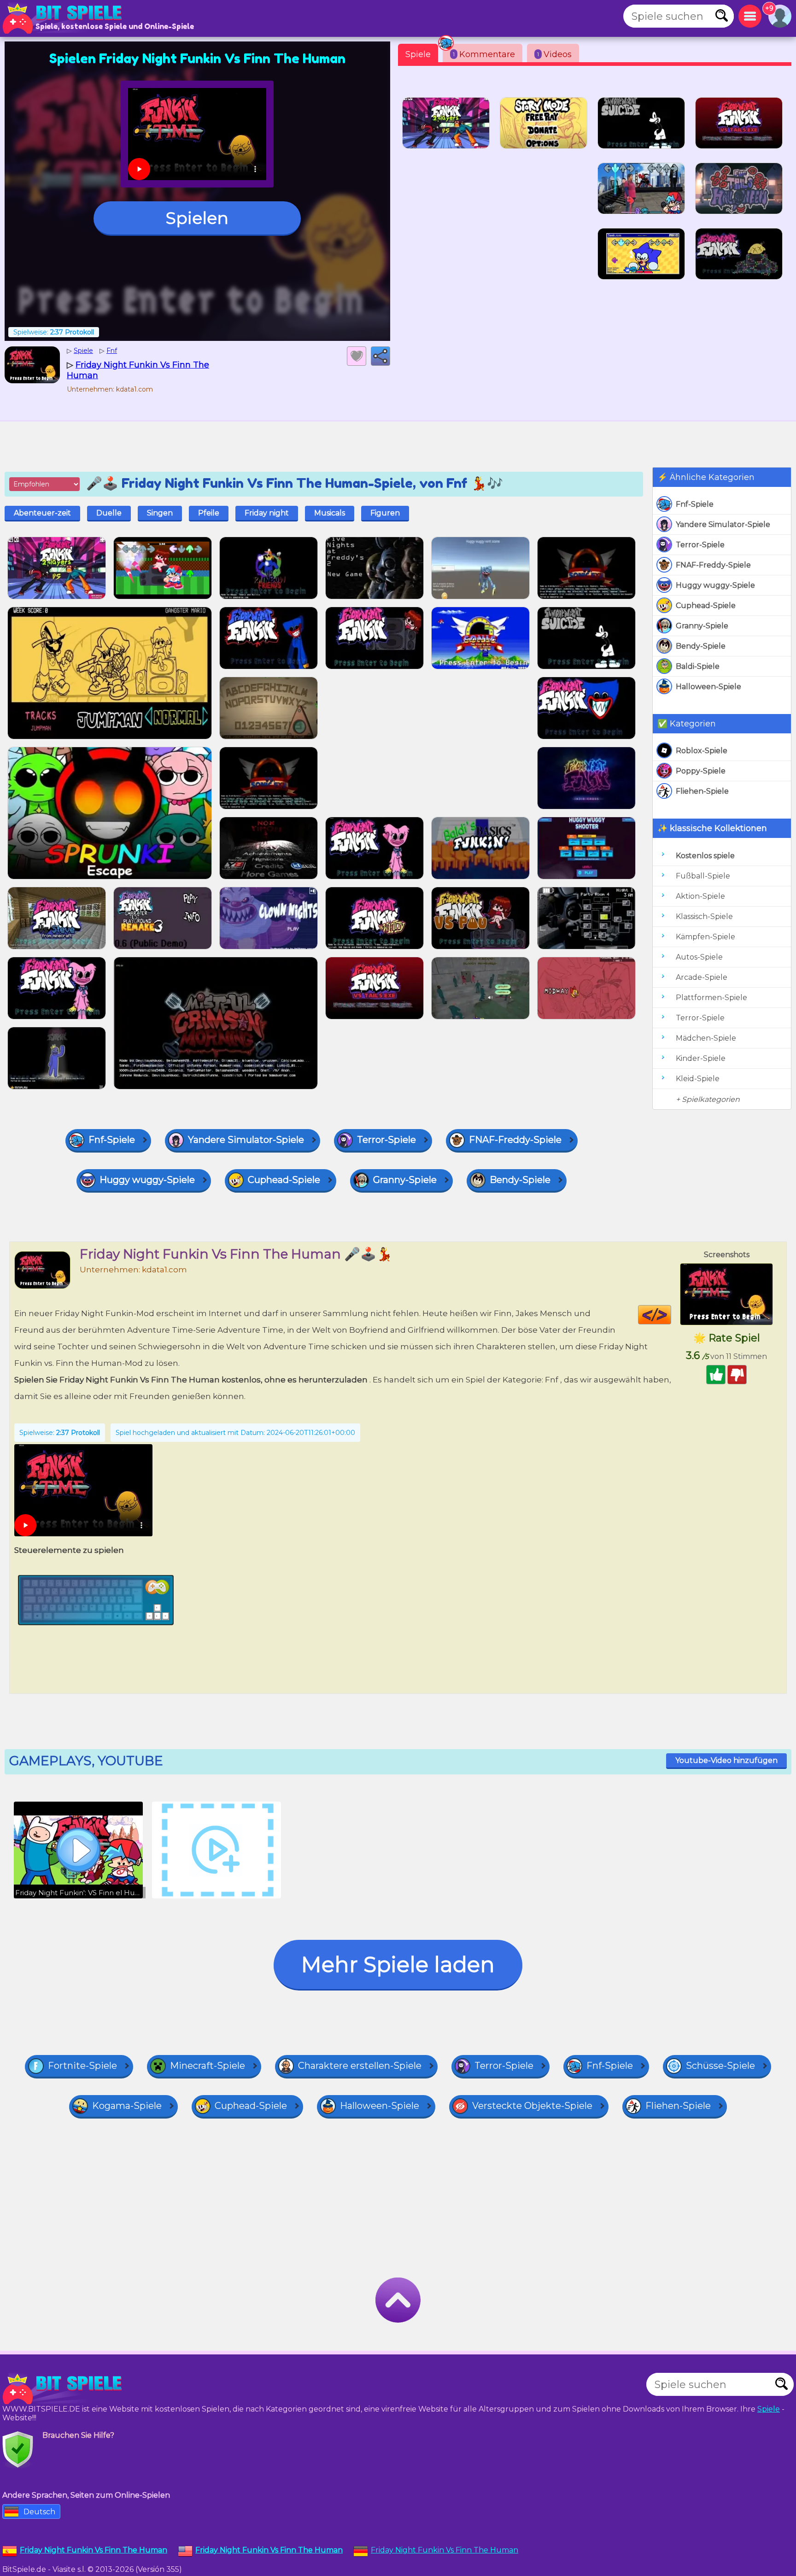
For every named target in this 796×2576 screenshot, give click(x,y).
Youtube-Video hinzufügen (726, 1760)
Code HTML (671, 1315)
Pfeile (209, 513)
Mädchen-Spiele (706, 1038)
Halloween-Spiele (708, 687)
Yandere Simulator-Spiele (723, 524)
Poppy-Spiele (701, 771)
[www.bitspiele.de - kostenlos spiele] (64, 2389)
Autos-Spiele (699, 957)
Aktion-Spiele (700, 896)
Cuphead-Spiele (706, 606)
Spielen (197, 218)
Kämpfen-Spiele (705, 937)
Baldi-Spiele (698, 666)
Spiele (418, 54)
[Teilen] (380, 356)
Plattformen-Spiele (711, 998)
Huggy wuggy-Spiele (715, 585)
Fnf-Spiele (695, 504)
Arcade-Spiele (702, 977)
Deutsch (39, 2512)
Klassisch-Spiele (704, 916)
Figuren (385, 513)
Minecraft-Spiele (208, 2066)
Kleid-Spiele (698, 1079)
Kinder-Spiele (701, 1058)
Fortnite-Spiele (82, 2066)
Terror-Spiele (700, 545)
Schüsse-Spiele (720, 2066)
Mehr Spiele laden (398, 1964)
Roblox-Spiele (702, 751)
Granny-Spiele (702, 626)
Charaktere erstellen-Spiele (360, 2066)
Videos (554, 54)
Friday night (267, 513)
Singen (160, 513)
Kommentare (484, 54)
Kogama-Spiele (127, 2106)
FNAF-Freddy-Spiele (713, 565)
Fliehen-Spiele (702, 791)
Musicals (330, 513)
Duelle (109, 513)
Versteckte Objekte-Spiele (532, 2106)
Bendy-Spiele (701, 646)
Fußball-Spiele (703, 876)
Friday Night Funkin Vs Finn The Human (445, 2550)
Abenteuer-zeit (42, 513)
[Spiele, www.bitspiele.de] (64, 18)
